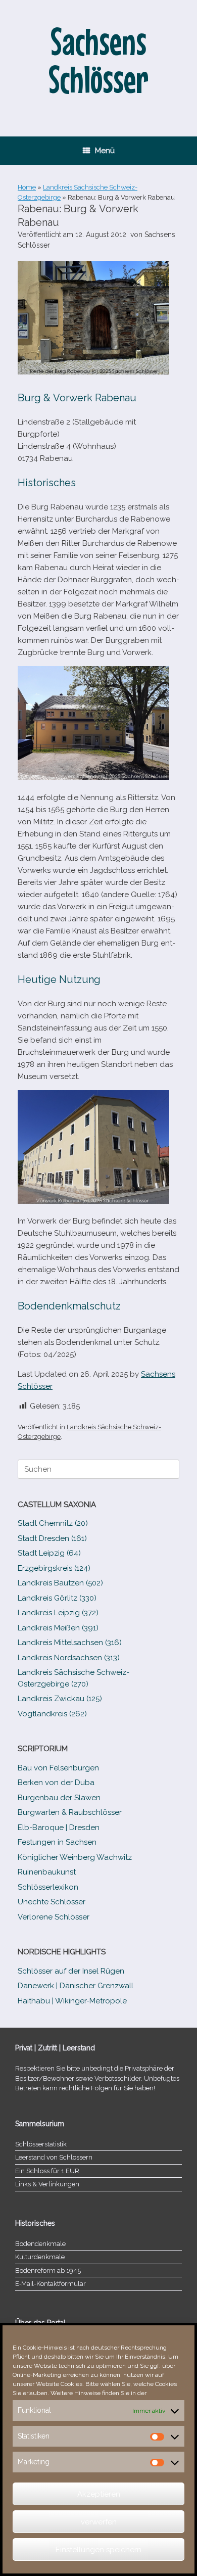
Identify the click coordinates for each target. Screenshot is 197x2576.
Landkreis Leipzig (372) (58, 1613)
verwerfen (99, 2522)
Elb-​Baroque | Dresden (59, 1828)
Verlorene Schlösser (54, 1917)
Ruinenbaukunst (47, 1872)
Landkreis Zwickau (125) (60, 1699)
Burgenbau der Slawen (59, 1798)
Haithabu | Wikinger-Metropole (72, 2001)
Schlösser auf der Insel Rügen (71, 1971)
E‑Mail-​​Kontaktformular (51, 2284)
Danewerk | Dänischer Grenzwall (76, 1986)
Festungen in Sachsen (57, 1842)
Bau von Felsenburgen (58, 1768)
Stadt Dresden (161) (52, 1538)
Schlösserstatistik (41, 2144)
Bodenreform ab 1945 (48, 2270)
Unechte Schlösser (52, 1902)
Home (27, 187)
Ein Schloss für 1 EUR (47, 2171)
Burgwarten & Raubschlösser (70, 1812)
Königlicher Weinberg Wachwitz (75, 1857)
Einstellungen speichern (98, 2550)
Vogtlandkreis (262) (52, 1714)
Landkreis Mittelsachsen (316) (70, 1643)
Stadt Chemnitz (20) (53, 1523)
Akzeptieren (99, 2494)
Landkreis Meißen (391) (58, 1628)
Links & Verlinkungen (47, 2184)
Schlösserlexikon (48, 1887)
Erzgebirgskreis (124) (54, 1568)
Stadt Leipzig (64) (49, 1553)
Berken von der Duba (56, 1783)
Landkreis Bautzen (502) (60, 1583)
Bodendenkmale (40, 2244)
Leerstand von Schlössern (54, 2157)
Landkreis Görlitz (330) (57, 1598)
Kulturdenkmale (40, 2257)
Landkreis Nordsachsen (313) (69, 1658)
